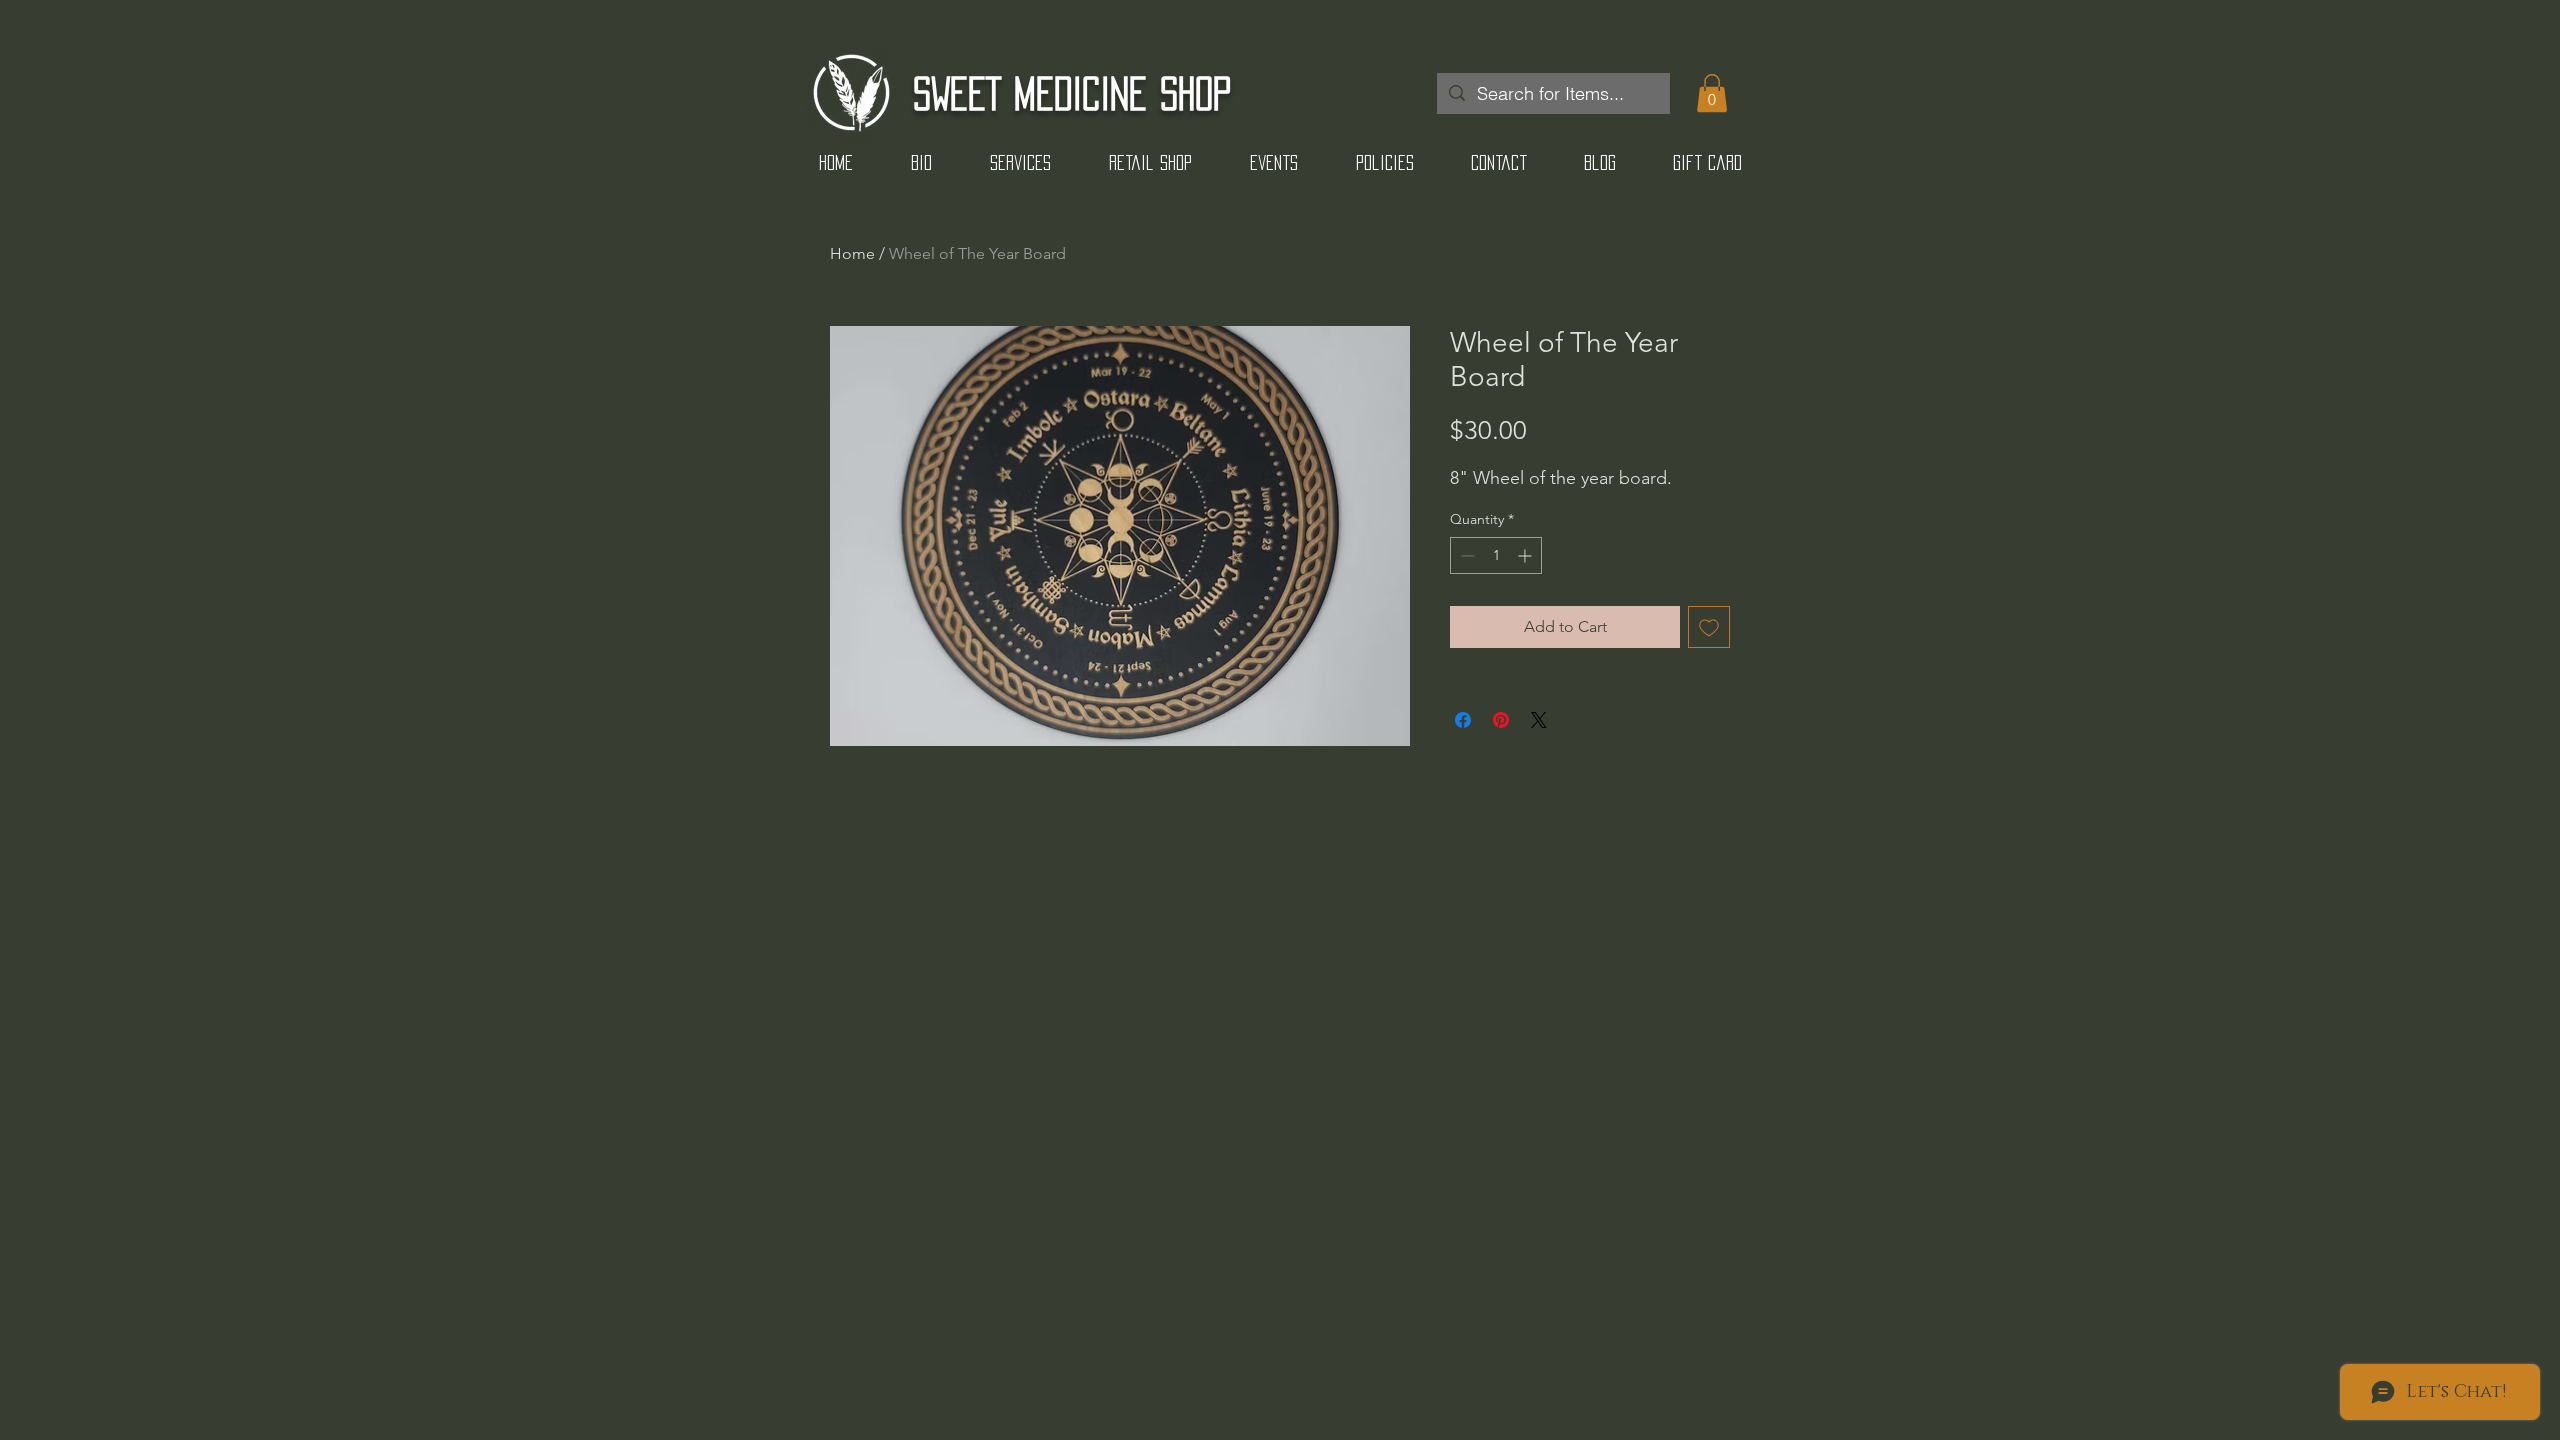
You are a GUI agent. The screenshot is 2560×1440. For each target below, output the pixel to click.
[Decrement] (1465, 555)
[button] (1712, 93)
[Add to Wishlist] (1709, 627)
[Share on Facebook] (1463, 720)
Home (852, 253)
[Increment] (1526, 555)
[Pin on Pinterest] (1501, 720)
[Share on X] (1539, 720)
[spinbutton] (1496, 555)
